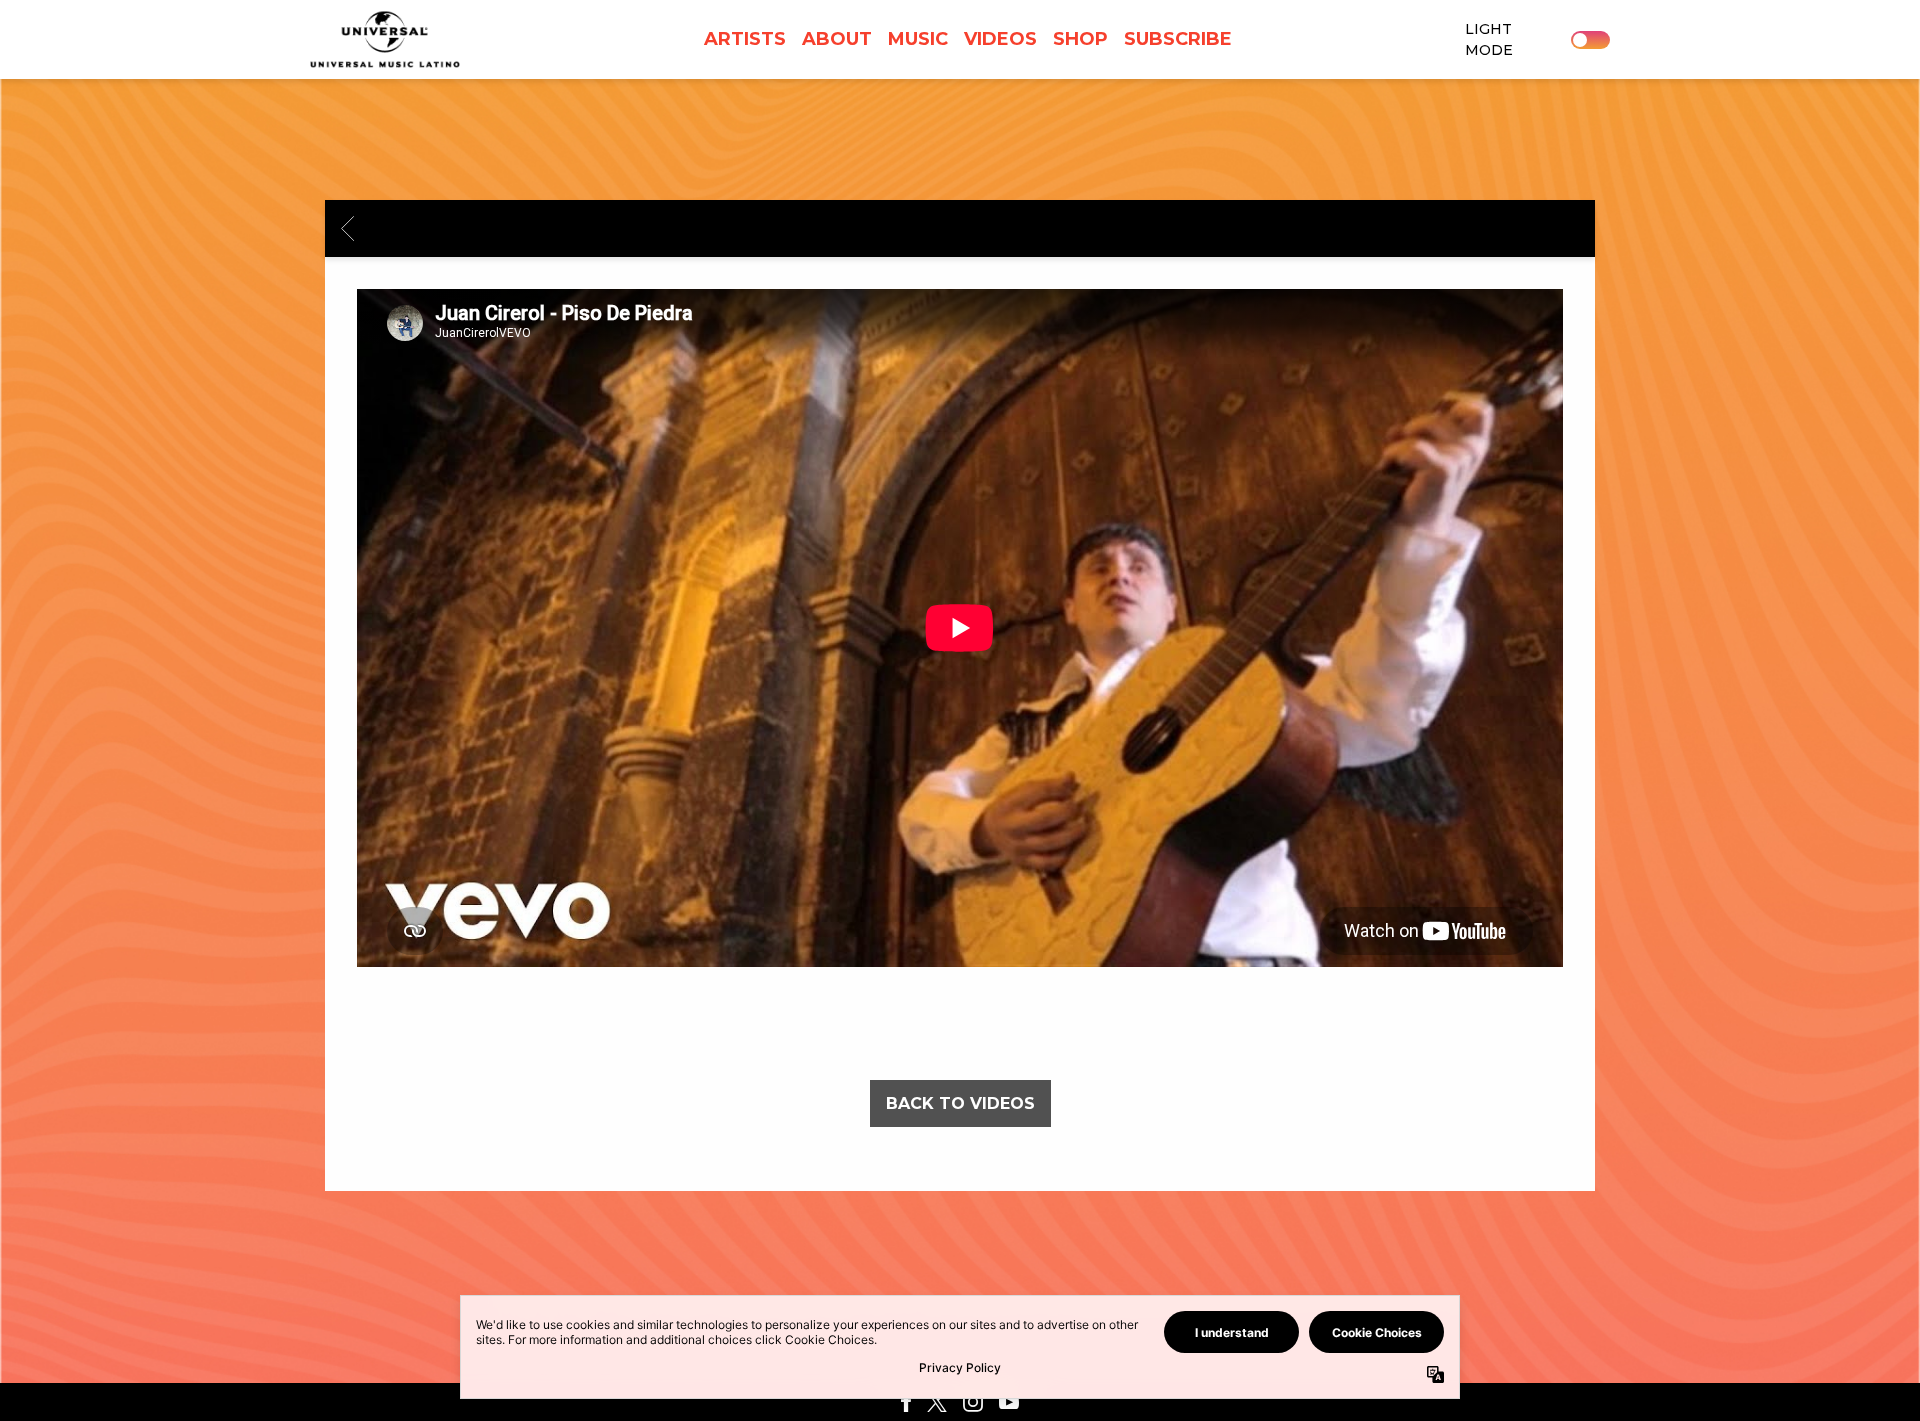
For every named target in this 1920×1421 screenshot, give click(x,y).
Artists (745, 39)
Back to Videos (960, 1103)
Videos (1000, 39)
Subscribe (1178, 39)
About (837, 39)
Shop (1080, 39)
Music (918, 39)
